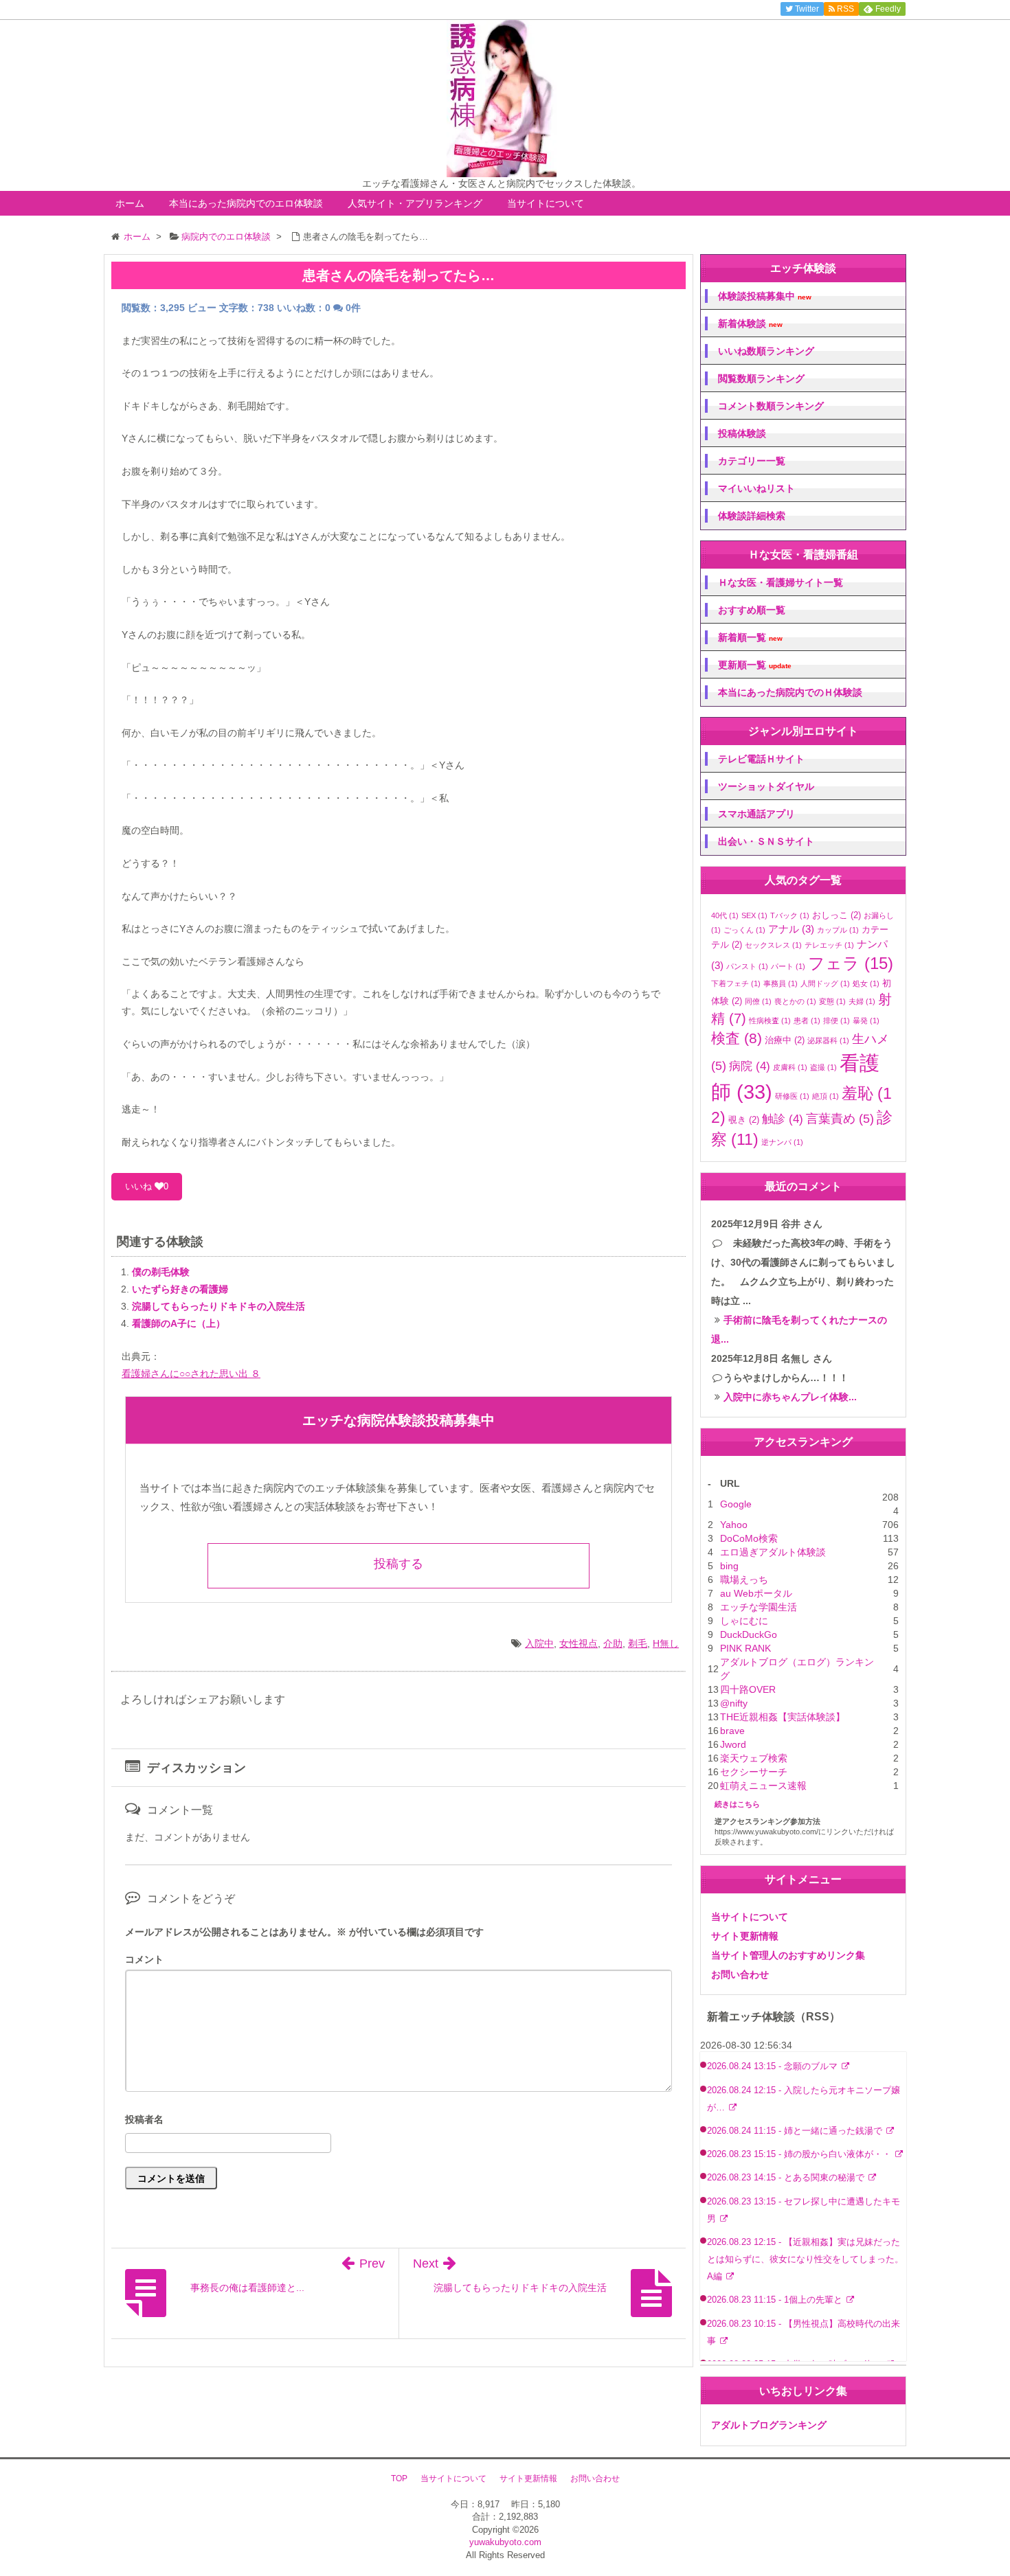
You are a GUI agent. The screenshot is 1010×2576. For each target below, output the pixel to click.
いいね (147, 1186)
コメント (144, 1959)
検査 (737, 1038)
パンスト (747, 966)
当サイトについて (546, 203)
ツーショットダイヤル (766, 786)
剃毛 (638, 1643)
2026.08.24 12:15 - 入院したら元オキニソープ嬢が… (804, 2099)
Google (736, 1504)
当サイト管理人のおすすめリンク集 (788, 1955)
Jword (733, 1744)
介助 (613, 1643)
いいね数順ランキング (766, 351)
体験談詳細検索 (752, 516)
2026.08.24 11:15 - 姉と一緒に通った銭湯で (796, 2131)
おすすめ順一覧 (752, 610)
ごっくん (744, 930)
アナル (791, 929)
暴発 (866, 1021)
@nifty (734, 1703)
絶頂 (826, 1096)
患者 (807, 1021)
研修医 (792, 1096)
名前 (399, 2121)
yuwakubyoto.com (505, 2542)
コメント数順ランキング (771, 406)
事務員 (781, 983)
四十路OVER (748, 1689)
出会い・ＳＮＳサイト (766, 841)
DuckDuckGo (749, 1634)
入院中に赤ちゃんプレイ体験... (790, 1397)
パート (788, 966)
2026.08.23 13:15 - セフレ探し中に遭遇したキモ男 (804, 2210)
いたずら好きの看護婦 (180, 1289)
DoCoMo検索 (749, 1538)
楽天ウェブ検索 (754, 1758)
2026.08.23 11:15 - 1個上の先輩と (776, 2300)
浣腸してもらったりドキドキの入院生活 (218, 1306)
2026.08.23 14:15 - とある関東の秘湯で (787, 2178)
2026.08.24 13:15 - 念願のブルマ (774, 2066)
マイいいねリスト (756, 488)
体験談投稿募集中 (765, 296)
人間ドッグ (825, 983)
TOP (399, 2478)
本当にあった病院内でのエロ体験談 (246, 203)
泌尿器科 (828, 1040)
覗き (744, 1120)
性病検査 (770, 1021)
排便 (837, 1021)
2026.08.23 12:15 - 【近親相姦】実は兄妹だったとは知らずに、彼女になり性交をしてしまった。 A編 (810, 2259)
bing (729, 1566)
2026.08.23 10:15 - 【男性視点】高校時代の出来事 (804, 2333)
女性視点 (579, 1643)
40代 (725, 915)
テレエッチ (829, 945)
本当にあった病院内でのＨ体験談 (790, 692)
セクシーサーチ (754, 1772)
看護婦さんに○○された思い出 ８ (191, 1374)
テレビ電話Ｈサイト (761, 759)
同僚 (758, 1001)
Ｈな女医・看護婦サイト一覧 (781, 582)
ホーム (130, 203)
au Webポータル (756, 1593)
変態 (832, 1001)
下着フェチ (736, 983)
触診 (783, 1119)
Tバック (790, 915)
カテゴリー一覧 (752, 461)
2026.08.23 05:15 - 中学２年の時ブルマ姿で (796, 2364)
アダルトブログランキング (769, 2425)
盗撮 (823, 1067)
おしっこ (837, 915)
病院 (750, 1066)
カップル (838, 930)
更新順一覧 (755, 665)
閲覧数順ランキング (761, 378)
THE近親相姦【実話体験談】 (783, 1717)
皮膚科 (790, 1067)
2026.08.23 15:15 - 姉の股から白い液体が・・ (800, 2154)
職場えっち (744, 1580)
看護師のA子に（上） (179, 1323)
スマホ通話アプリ (756, 814)
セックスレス (773, 945)
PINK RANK (745, 1648)
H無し (666, 1643)
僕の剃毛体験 (161, 1272)
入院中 (539, 1643)
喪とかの (795, 1001)
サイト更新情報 (745, 1936)
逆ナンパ (782, 1142)
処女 (866, 983)
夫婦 (862, 1001)
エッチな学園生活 (759, 1607)
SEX (754, 915)
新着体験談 (750, 324)
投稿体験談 (742, 433)
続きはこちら (737, 1804)
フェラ (851, 963)
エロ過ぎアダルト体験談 (773, 1552)
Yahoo (734, 1525)
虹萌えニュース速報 (763, 1786)
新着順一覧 (750, 638)
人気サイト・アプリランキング (415, 203)
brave (732, 1731)
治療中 (785, 1040)
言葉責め (840, 1119)
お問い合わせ (740, 1974)
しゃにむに (744, 1621)
